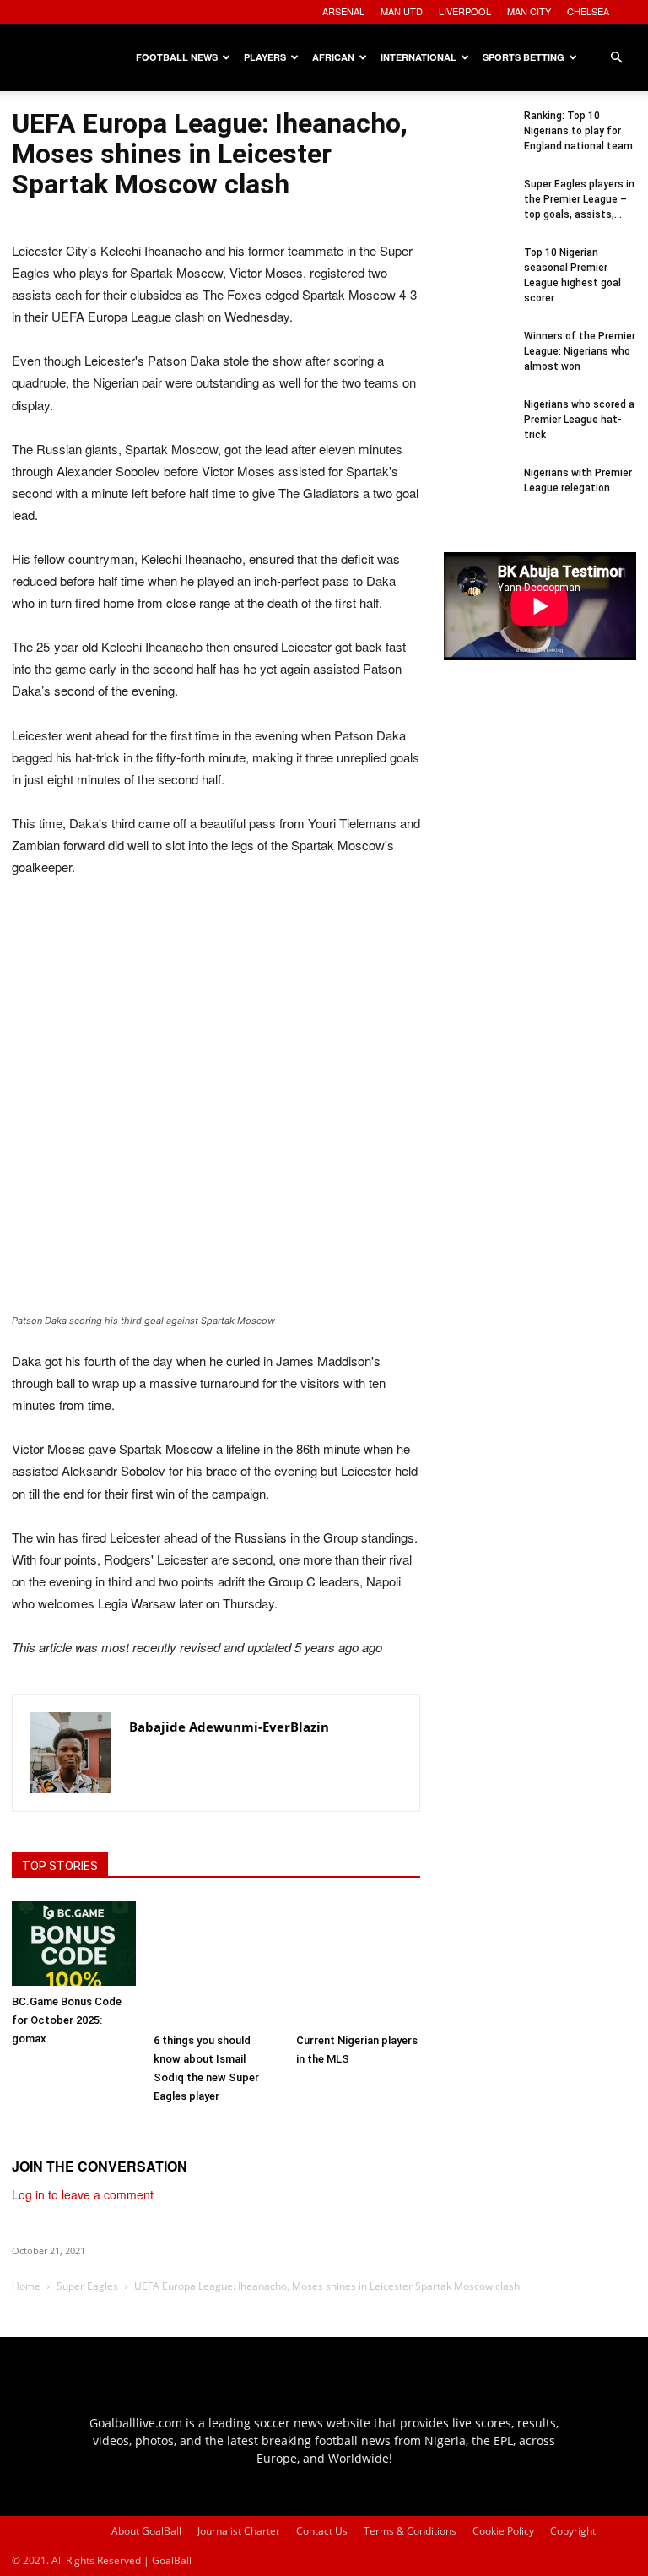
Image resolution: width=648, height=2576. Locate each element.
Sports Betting (524, 57)
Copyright (573, 2531)
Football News (177, 57)
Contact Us (322, 2531)
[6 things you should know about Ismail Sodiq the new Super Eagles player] (216, 1963)
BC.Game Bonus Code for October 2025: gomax (67, 2020)
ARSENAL (343, 11)
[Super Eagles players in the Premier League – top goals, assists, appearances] (478, 210)
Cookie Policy (503, 2531)
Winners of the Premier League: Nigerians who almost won (580, 351)
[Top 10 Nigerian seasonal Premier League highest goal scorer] (478, 279)
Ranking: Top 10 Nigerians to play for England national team (578, 131)
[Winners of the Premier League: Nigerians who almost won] (478, 362)
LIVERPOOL (465, 11)
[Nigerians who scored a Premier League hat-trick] (478, 431)
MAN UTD (402, 11)
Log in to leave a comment (83, 2194)
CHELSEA (588, 11)
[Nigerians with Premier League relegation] (478, 499)
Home (26, 2286)
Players (265, 57)
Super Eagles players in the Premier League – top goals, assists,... (579, 199)
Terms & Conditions (410, 2531)
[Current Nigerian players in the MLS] (358, 1963)
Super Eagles (87, 2286)
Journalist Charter (239, 2531)
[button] (616, 58)
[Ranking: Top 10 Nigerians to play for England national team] (478, 142)
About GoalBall (146, 2531)
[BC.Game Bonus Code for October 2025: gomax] (74, 1943)
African (333, 57)
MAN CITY (529, 11)
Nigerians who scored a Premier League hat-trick (579, 420)
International (418, 57)
